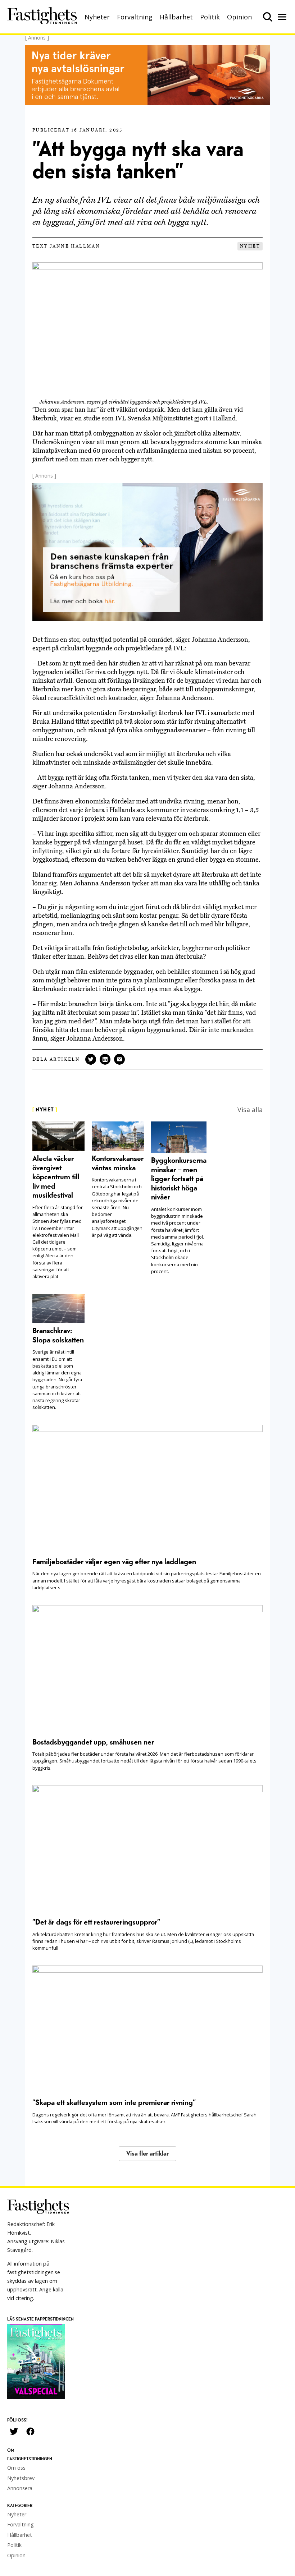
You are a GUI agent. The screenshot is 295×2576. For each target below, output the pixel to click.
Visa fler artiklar (147, 2154)
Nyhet (250, 246)
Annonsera (20, 2488)
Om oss (16, 2468)
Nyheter (97, 17)
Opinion (239, 17)
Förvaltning (135, 17)
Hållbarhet (176, 17)
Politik (210, 17)
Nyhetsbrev (21, 2478)
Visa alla (250, 1110)
